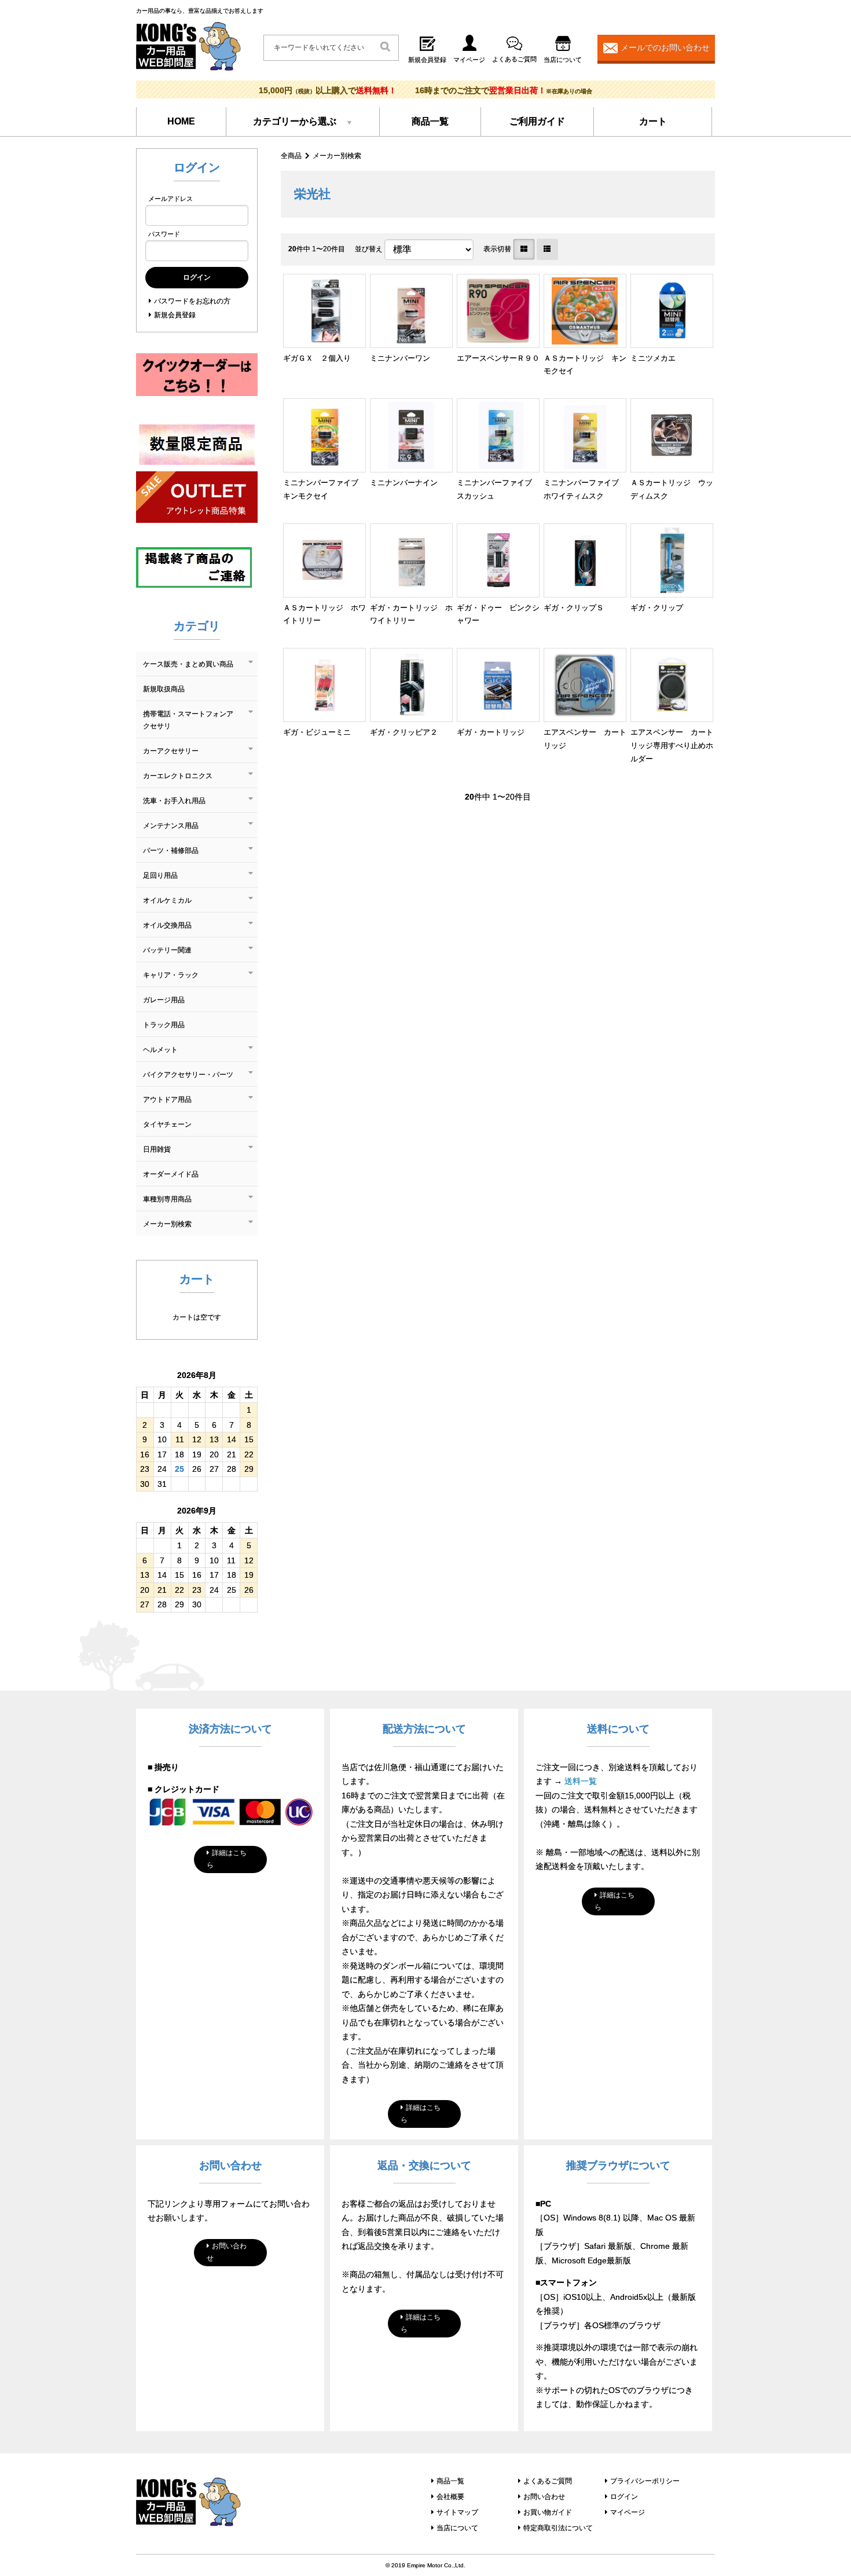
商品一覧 (430, 121)
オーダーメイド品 (171, 1174)
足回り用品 (160, 875)
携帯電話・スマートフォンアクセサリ (188, 720)
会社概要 (450, 2497)
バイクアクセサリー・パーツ (188, 1075)
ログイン (624, 2497)
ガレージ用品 (164, 1000)
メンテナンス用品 (171, 826)
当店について (457, 2528)
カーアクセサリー (171, 751)
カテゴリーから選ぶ (295, 121)
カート (653, 121)
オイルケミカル (167, 900)
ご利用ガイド (537, 121)
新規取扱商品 (164, 689)
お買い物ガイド (548, 2512)
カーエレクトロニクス (178, 776)
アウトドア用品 (167, 1100)
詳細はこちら (227, 1859)
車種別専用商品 (167, 1199)
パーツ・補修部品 (171, 851)
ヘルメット (160, 1050)
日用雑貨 (157, 1149)
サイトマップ (457, 2512)
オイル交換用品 (167, 925)
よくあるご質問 (548, 2481)
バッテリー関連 (167, 950)
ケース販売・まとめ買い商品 (188, 664)
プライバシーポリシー (645, 2481)
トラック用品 (164, 1025)
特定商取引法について (558, 2528)
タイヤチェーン (167, 1124)
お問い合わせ (227, 2252)
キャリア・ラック (171, 975)
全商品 (291, 156)
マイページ (628, 2512)
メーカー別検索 (337, 156)
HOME (181, 121)
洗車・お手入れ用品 (174, 801)
